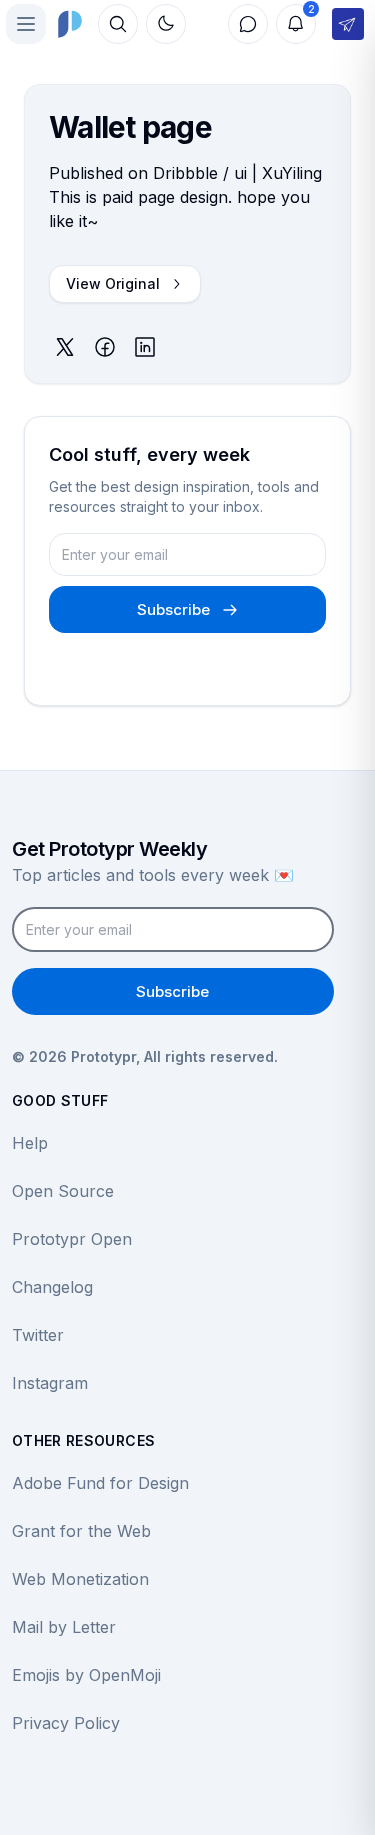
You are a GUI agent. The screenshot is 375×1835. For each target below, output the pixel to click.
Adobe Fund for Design (100, 1483)
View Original (113, 283)
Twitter (38, 1335)
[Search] (118, 24)
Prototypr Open (72, 1239)
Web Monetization (80, 1579)
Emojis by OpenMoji (86, 1675)
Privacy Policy (66, 1723)
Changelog (52, 1287)
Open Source (63, 1191)
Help (30, 1143)
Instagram (50, 1383)
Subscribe (173, 609)
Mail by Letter (64, 1627)
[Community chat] (248, 24)
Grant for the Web (81, 1531)
